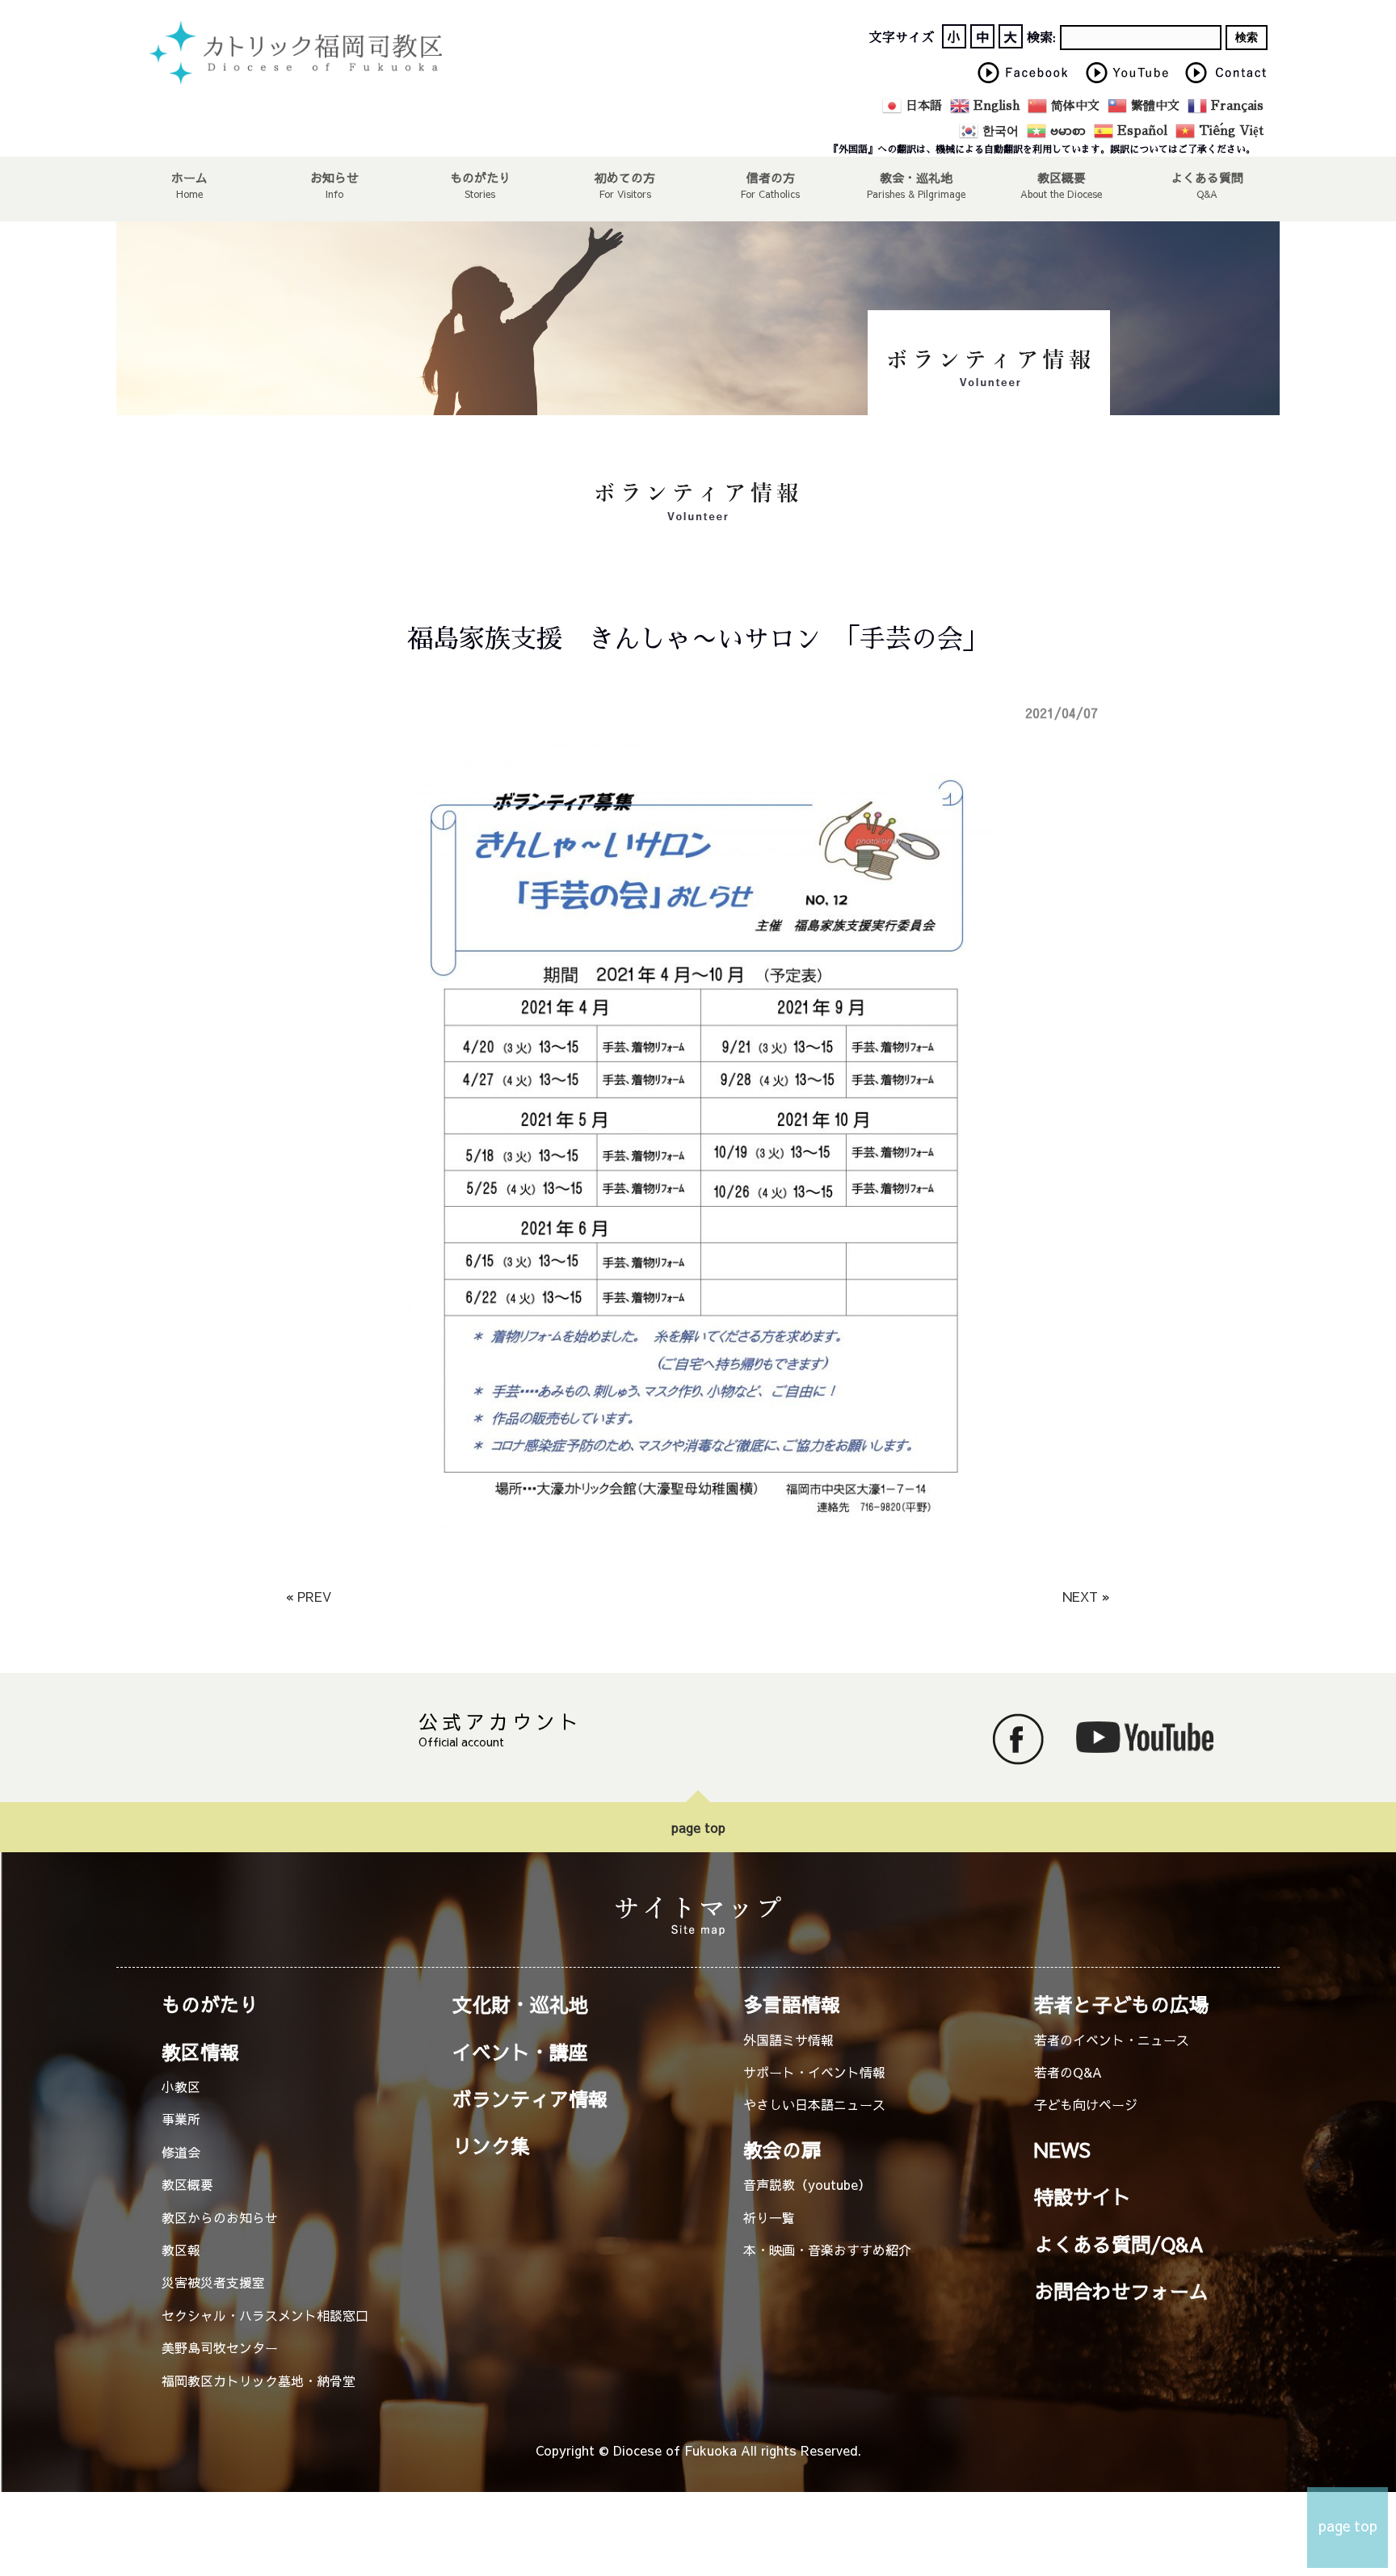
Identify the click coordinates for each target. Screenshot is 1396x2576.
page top (698, 1827)
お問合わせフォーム (1121, 2291)
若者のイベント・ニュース (1112, 2040)
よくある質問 (1207, 177)
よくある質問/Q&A (1119, 2244)
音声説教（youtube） (807, 2184)
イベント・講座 (520, 2052)
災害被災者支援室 (213, 2282)
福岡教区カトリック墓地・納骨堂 (259, 2381)
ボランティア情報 (530, 2099)
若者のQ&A (1068, 2072)
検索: (1041, 38)
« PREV (309, 1596)
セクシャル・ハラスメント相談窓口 (265, 2315)
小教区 (181, 2086)
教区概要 (187, 2184)
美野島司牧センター (220, 2347)
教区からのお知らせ (220, 2217)
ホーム (189, 177)
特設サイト (1083, 2196)
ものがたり (480, 177)
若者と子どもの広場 (1121, 2004)
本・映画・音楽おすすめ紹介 (827, 2250)
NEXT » (1086, 1596)
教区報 (181, 2250)
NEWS (1062, 2149)
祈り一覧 (769, 2217)
